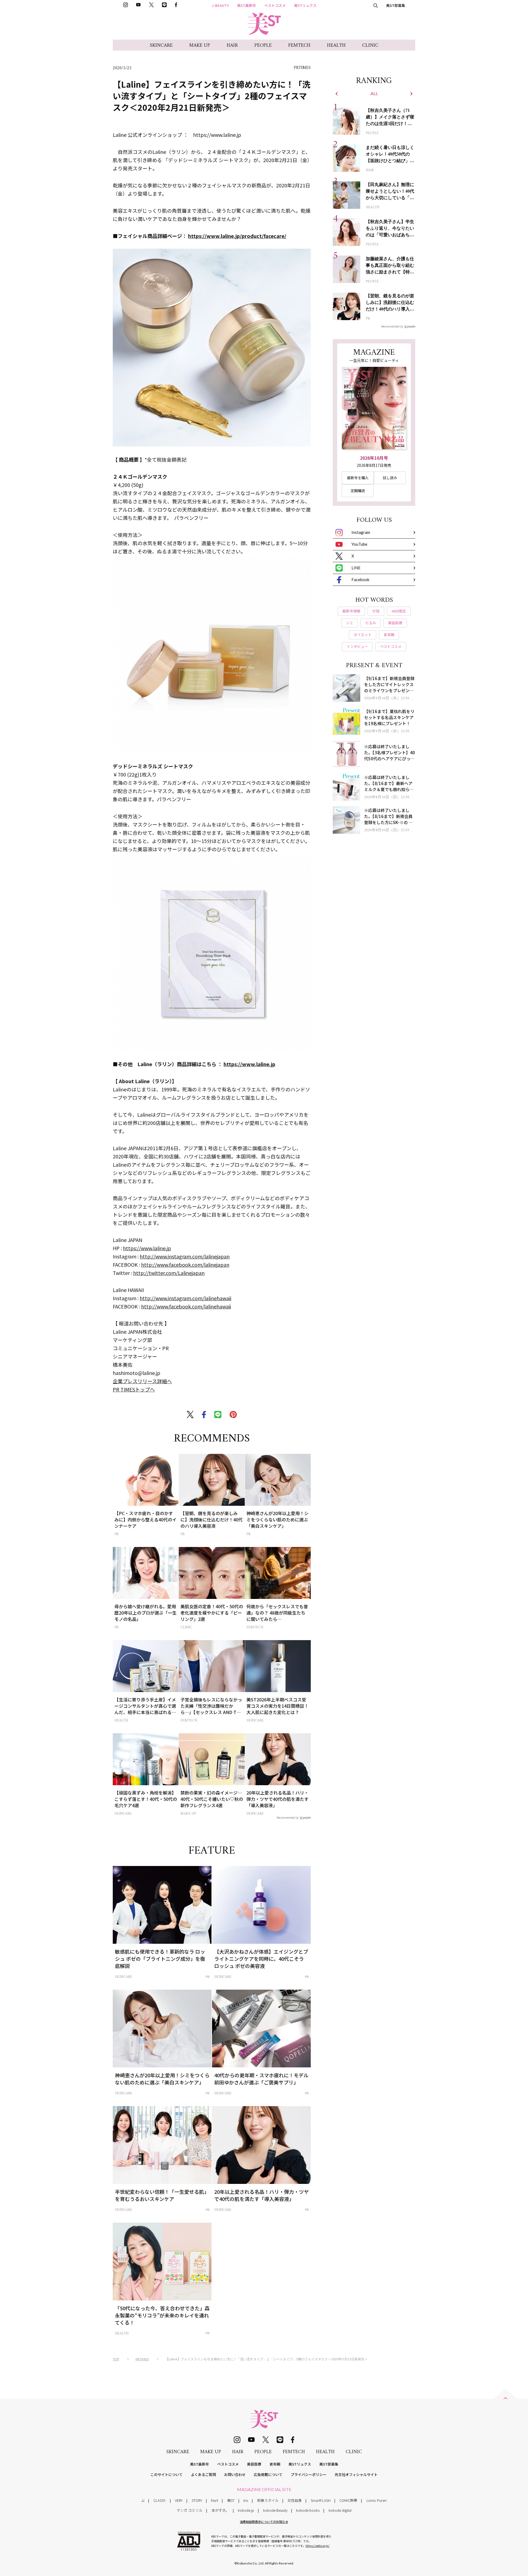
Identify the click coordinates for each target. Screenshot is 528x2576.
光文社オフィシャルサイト (356, 2474)
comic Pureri (376, 2500)
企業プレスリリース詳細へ (142, 1381)
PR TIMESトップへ (134, 1389)
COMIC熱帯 (348, 2500)
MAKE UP (200, 45)
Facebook (360, 579)
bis (246, 2500)
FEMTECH (299, 45)
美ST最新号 (247, 5)
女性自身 (295, 2500)
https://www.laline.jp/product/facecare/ (237, 236)
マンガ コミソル (189, 2510)
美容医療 (254, 2464)
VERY (179, 2500)
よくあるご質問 (203, 2474)
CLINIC (370, 45)
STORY (197, 2500)
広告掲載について (268, 2474)
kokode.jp (246, 2510)
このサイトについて (167, 2474)
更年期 (275, 2464)
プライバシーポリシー (309, 2474)
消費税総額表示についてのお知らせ (264, 2522)
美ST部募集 (396, 5)
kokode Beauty (275, 2510)
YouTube (359, 544)
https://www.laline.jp (249, 1064)
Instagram (361, 532)
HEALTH (336, 45)
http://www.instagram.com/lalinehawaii (185, 1298)
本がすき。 (220, 2510)
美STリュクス (305, 5)
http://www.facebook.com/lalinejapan (185, 1265)
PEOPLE (263, 45)
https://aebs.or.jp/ (317, 2546)
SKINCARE (161, 45)
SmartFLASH (321, 2500)
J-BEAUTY (220, 5)
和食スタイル (268, 2500)
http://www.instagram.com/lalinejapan (185, 1256)
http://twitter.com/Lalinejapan (169, 1273)
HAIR (232, 45)
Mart (215, 2500)
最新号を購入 (358, 478)
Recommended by (288, 1817)
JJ (143, 2500)
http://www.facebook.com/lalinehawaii (186, 1306)
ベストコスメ (275, 5)
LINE (356, 568)
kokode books (308, 2510)
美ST (231, 2500)
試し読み (390, 478)
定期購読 (358, 491)
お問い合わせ (235, 2474)
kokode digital (340, 2510)
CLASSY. (160, 2500)
